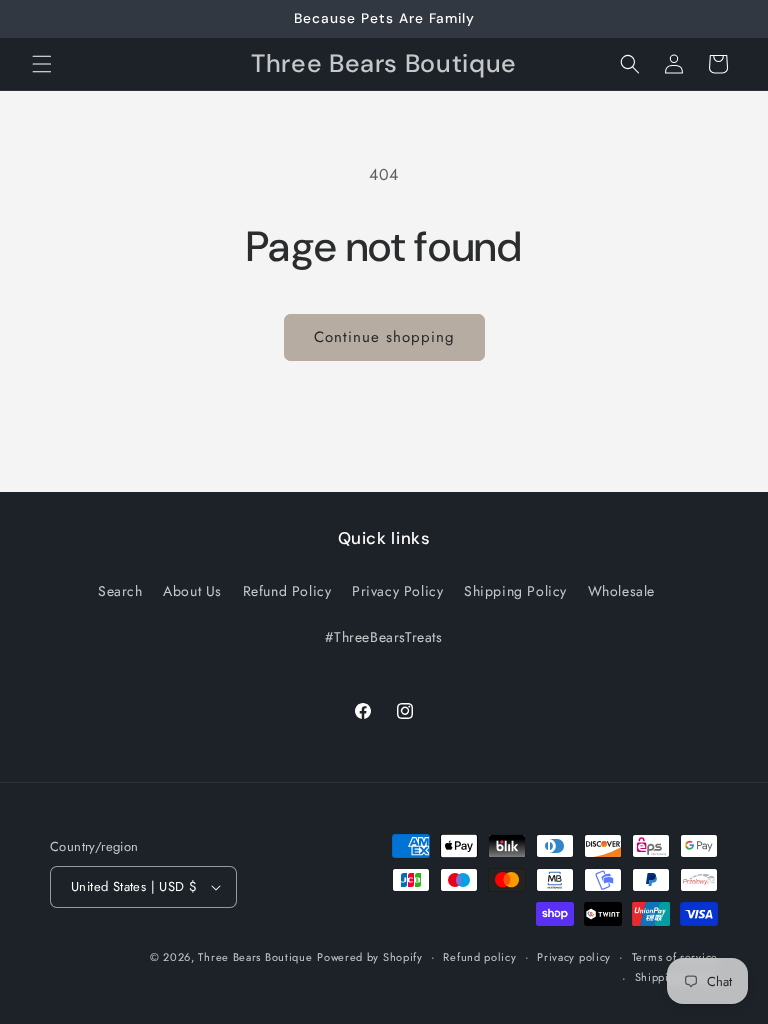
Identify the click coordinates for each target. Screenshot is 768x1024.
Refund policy (479, 957)
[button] (42, 64)
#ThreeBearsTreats (383, 637)
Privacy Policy (397, 591)
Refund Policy (287, 591)
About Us (192, 591)
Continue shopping (384, 337)
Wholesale (621, 591)
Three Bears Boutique (255, 957)
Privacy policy (574, 957)
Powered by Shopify (370, 957)
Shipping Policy (515, 591)
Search (120, 591)
